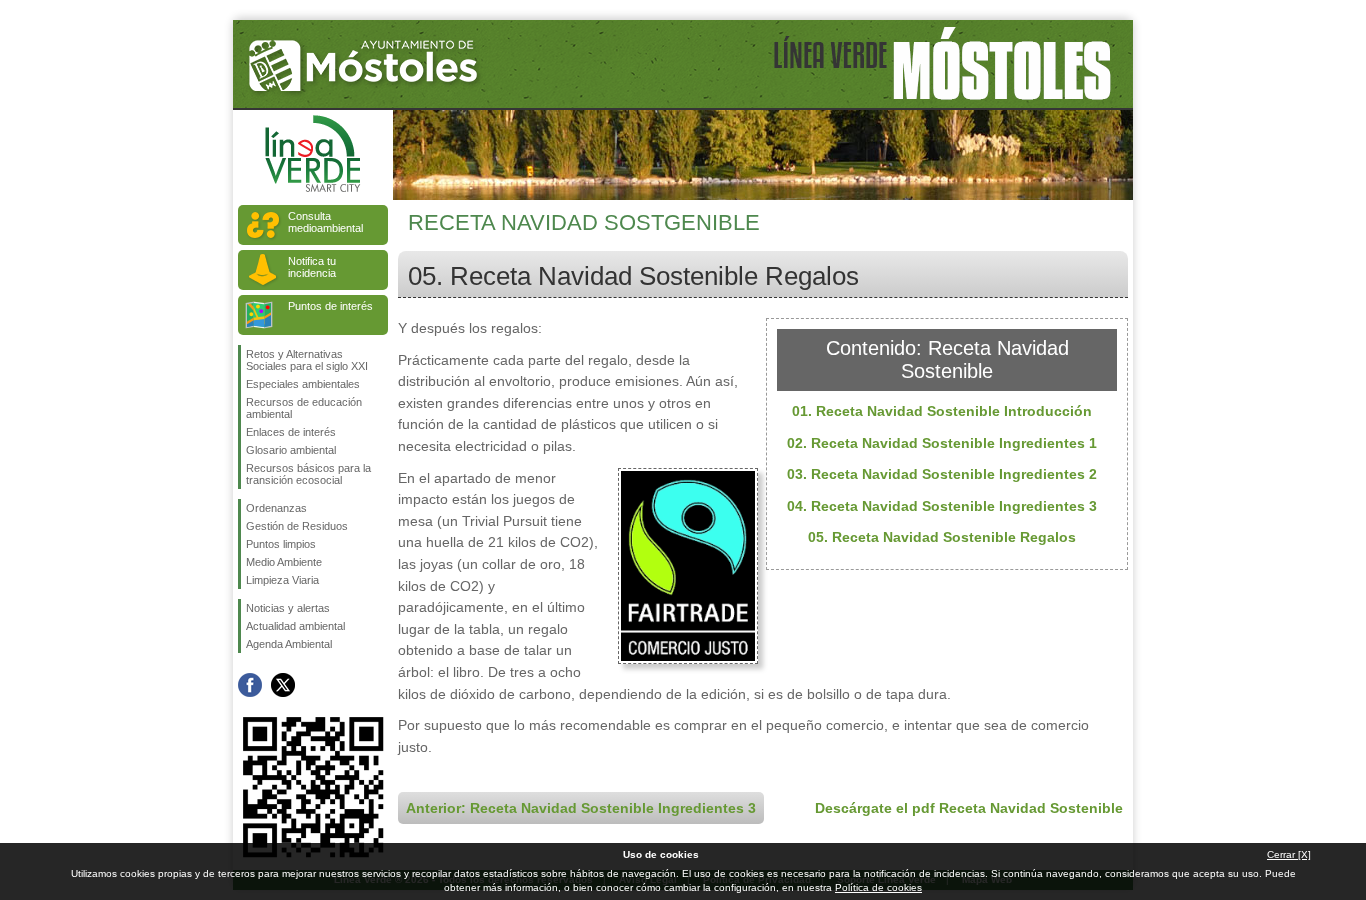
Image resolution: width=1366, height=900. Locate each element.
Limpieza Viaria (282, 580)
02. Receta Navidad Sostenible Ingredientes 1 (942, 443)
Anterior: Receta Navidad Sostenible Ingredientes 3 (581, 808)
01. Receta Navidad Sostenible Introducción (942, 411)
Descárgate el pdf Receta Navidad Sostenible (969, 808)
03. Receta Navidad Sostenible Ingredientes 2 (942, 474)
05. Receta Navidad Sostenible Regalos (942, 537)
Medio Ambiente (284, 562)
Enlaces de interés (291, 432)
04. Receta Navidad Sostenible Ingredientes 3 (942, 506)
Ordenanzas (276, 508)
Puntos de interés (330, 306)
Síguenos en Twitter (283, 685)
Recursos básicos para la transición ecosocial (308, 474)
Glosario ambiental (291, 450)
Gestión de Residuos (297, 526)
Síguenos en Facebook (250, 685)
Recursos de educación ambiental (304, 408)
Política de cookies (878, 887)
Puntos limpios (281, 544)
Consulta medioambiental (325, 222)
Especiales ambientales (303, 384)
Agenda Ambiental (289, 644)
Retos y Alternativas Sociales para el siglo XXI (307, 360)
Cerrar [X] (1289, 854)
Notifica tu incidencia (312, 267)
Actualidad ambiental (295, 626)
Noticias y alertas (288, 608)
